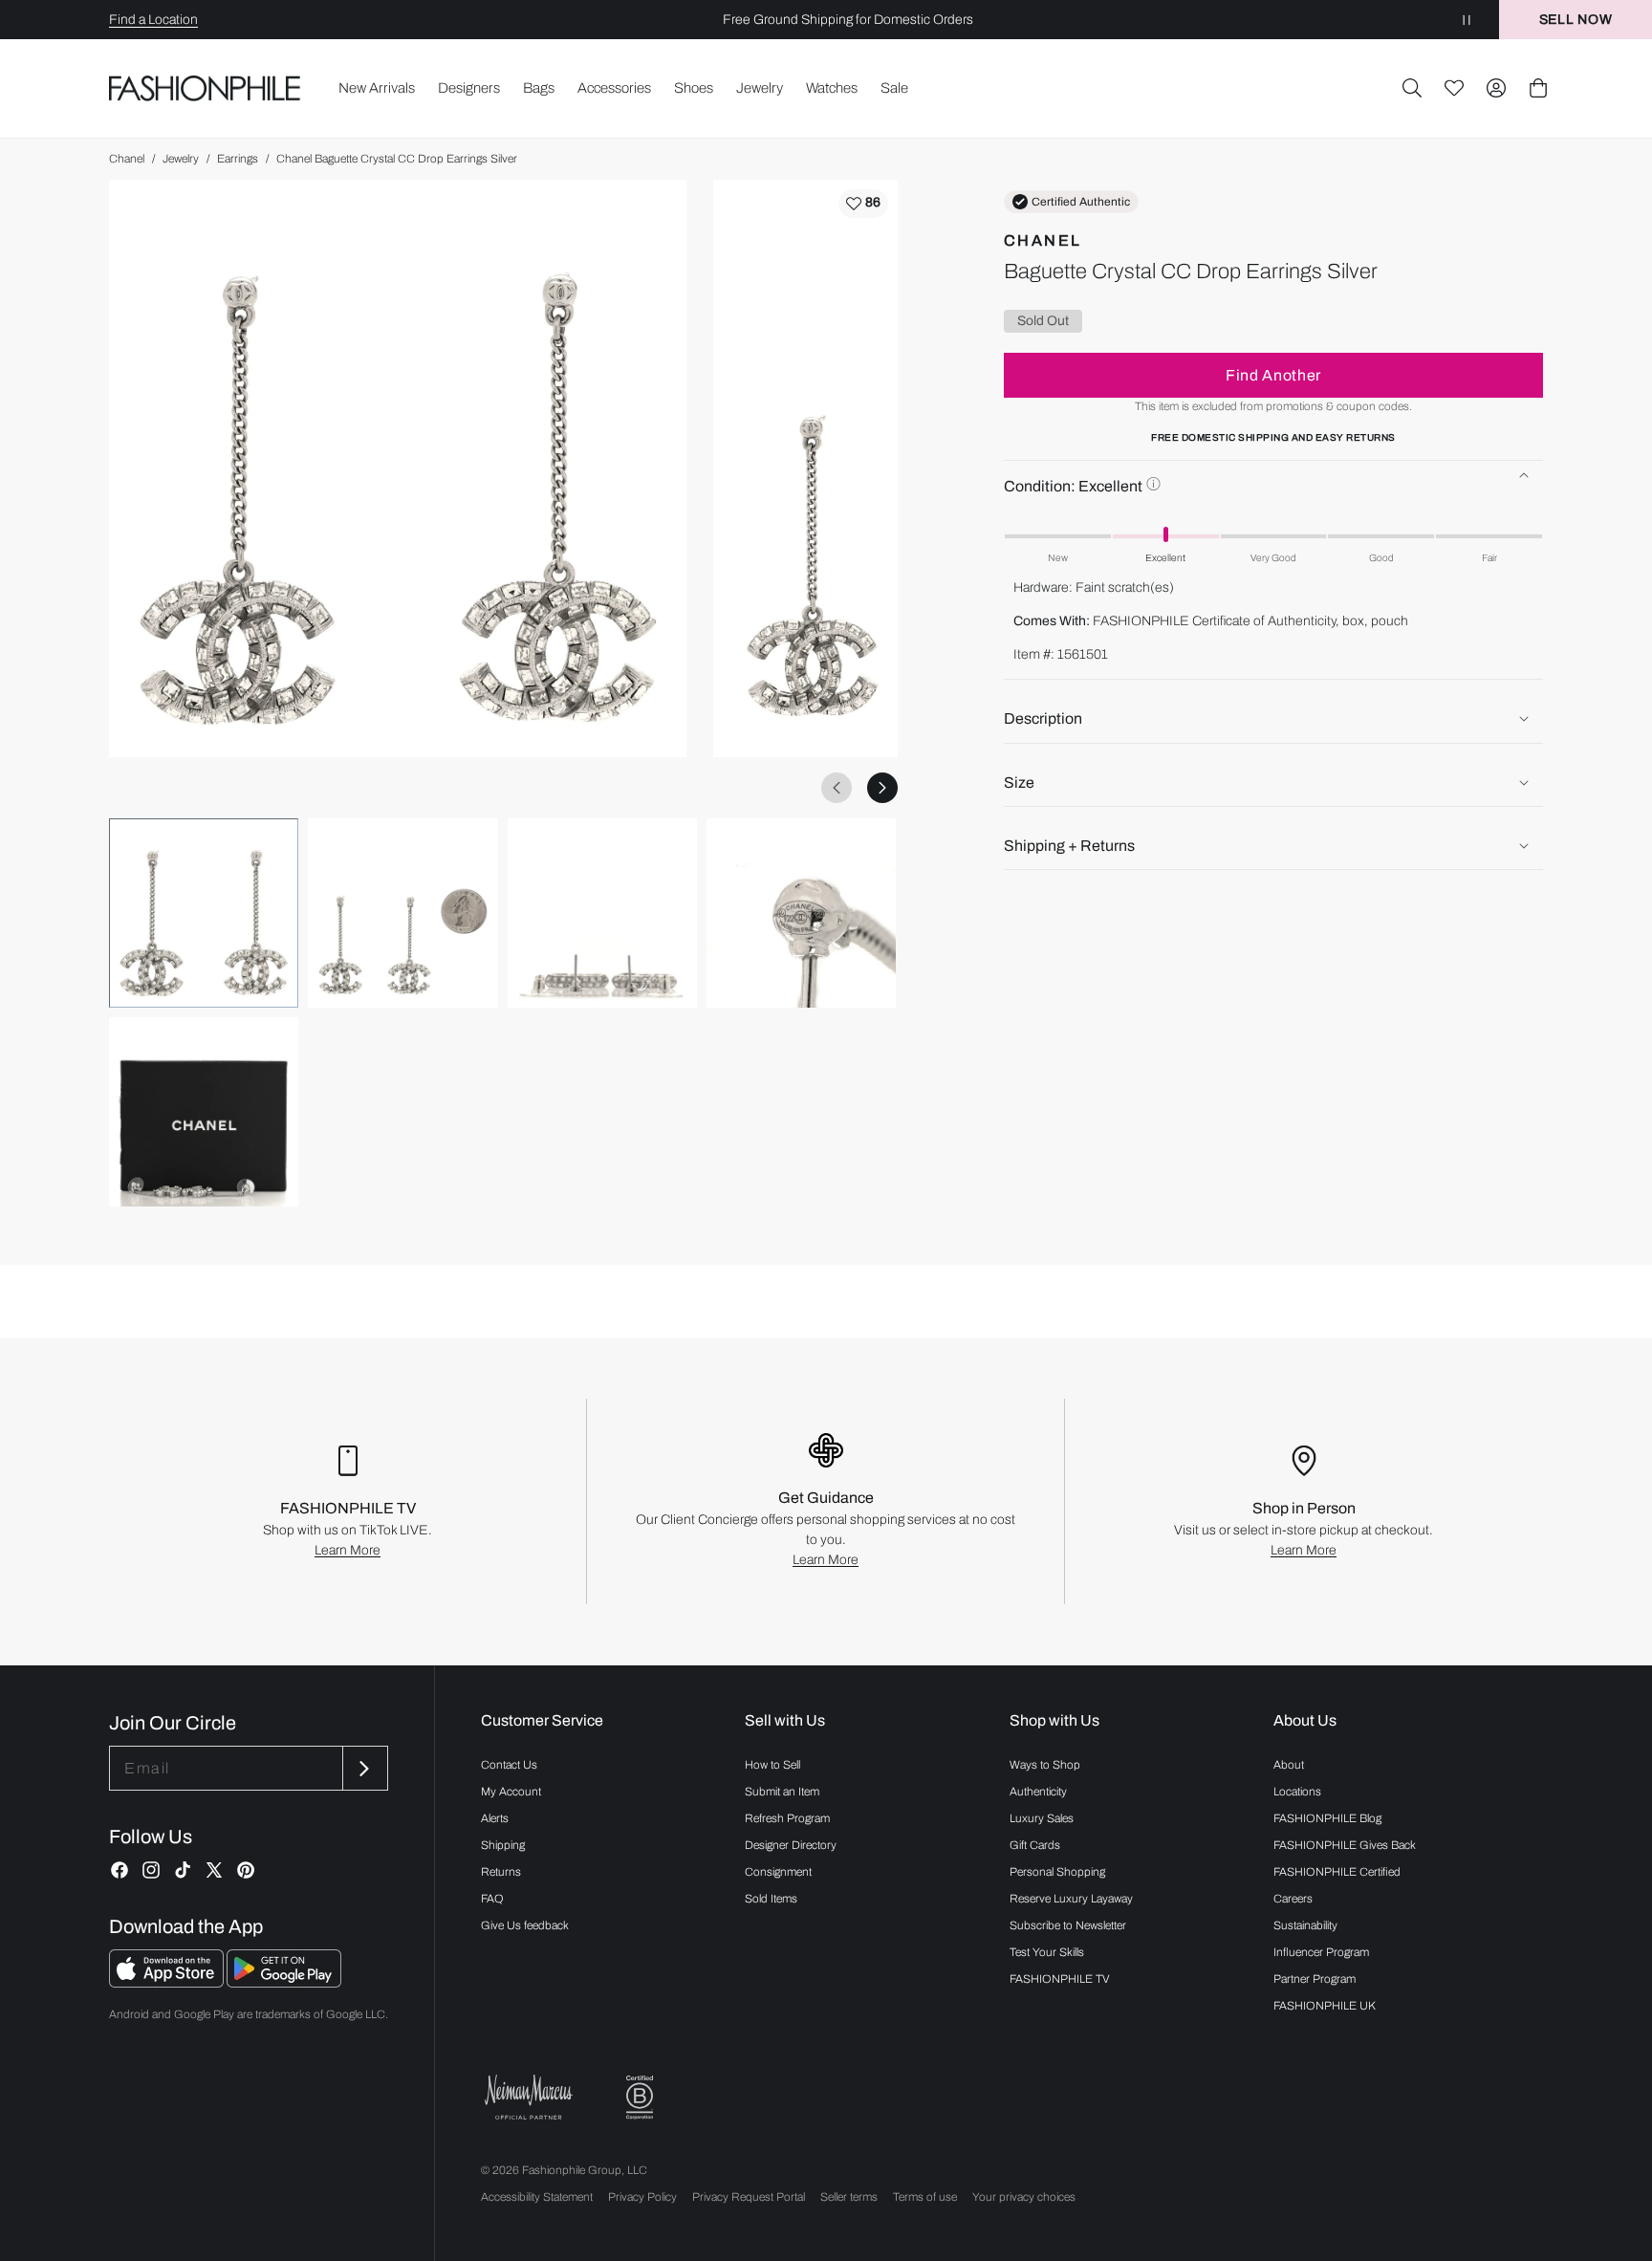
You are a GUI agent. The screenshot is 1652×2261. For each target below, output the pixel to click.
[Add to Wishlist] (863, 204)
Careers (1293, 1899)
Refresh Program (787, 1818)
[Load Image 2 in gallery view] (402, 913)
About (1289, 1765)
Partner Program (1315, 1979)
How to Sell (772, 1765)
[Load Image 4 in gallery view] (801, 913)
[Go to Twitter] (214, 1870)
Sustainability (1305, 1925)
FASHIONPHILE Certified (1337, 1872)
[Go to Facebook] (120, 1870)
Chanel (127, 159)
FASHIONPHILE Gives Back (1345, 1845)
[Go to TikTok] (183, 1870)
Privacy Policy (642, 2197)
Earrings (238, 159)
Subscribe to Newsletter (1068, 1925)
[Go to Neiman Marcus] (529, 2097)
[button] (1412, 88)
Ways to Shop (1045, 1765)
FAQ (492, 1899)
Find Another (1273, 374)
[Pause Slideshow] (1467, 20)
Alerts (495, 1818)
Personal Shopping (1057, 1872)
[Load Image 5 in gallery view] (204, 1112)
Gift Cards (1035, 1845)
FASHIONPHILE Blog (1327, 1818)
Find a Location (153, 20)
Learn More (348, 1550)
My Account (511, 1792)
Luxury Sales (1042, 1818)
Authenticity (1038, 1792)
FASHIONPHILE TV (1060, 1979)
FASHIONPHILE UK (1325, 2006)
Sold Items (771, 1899)
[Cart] (1538, 88)
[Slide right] (882, 788)
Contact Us (509, 1765)
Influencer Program (1321, 1952)
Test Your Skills (1047, 1952)
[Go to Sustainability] (640, 2098)
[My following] (1454, 88)
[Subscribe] (363, 1768)
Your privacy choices (1024, 2197)
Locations (1297, 1792)
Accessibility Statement (537, 2197)
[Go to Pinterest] (246, 1870)
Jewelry (181, 159)
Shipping (503, 1845)
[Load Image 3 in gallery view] (602, 913)
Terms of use (925, 2197)
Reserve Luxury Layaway (1071, 1899)
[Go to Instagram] (151, 1870)
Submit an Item (782, 1792)
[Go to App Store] (168, 1982)
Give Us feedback (525, 1925)
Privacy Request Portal (749, 2197)
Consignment (778, 1872)
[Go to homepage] (205, 88)
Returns (501, 1872)
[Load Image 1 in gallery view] (204, 913)
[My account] (1496, 88)
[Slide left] (837, 788)
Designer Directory (791, 1845)
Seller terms (849, 2197)
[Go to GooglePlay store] (284, 1982)
